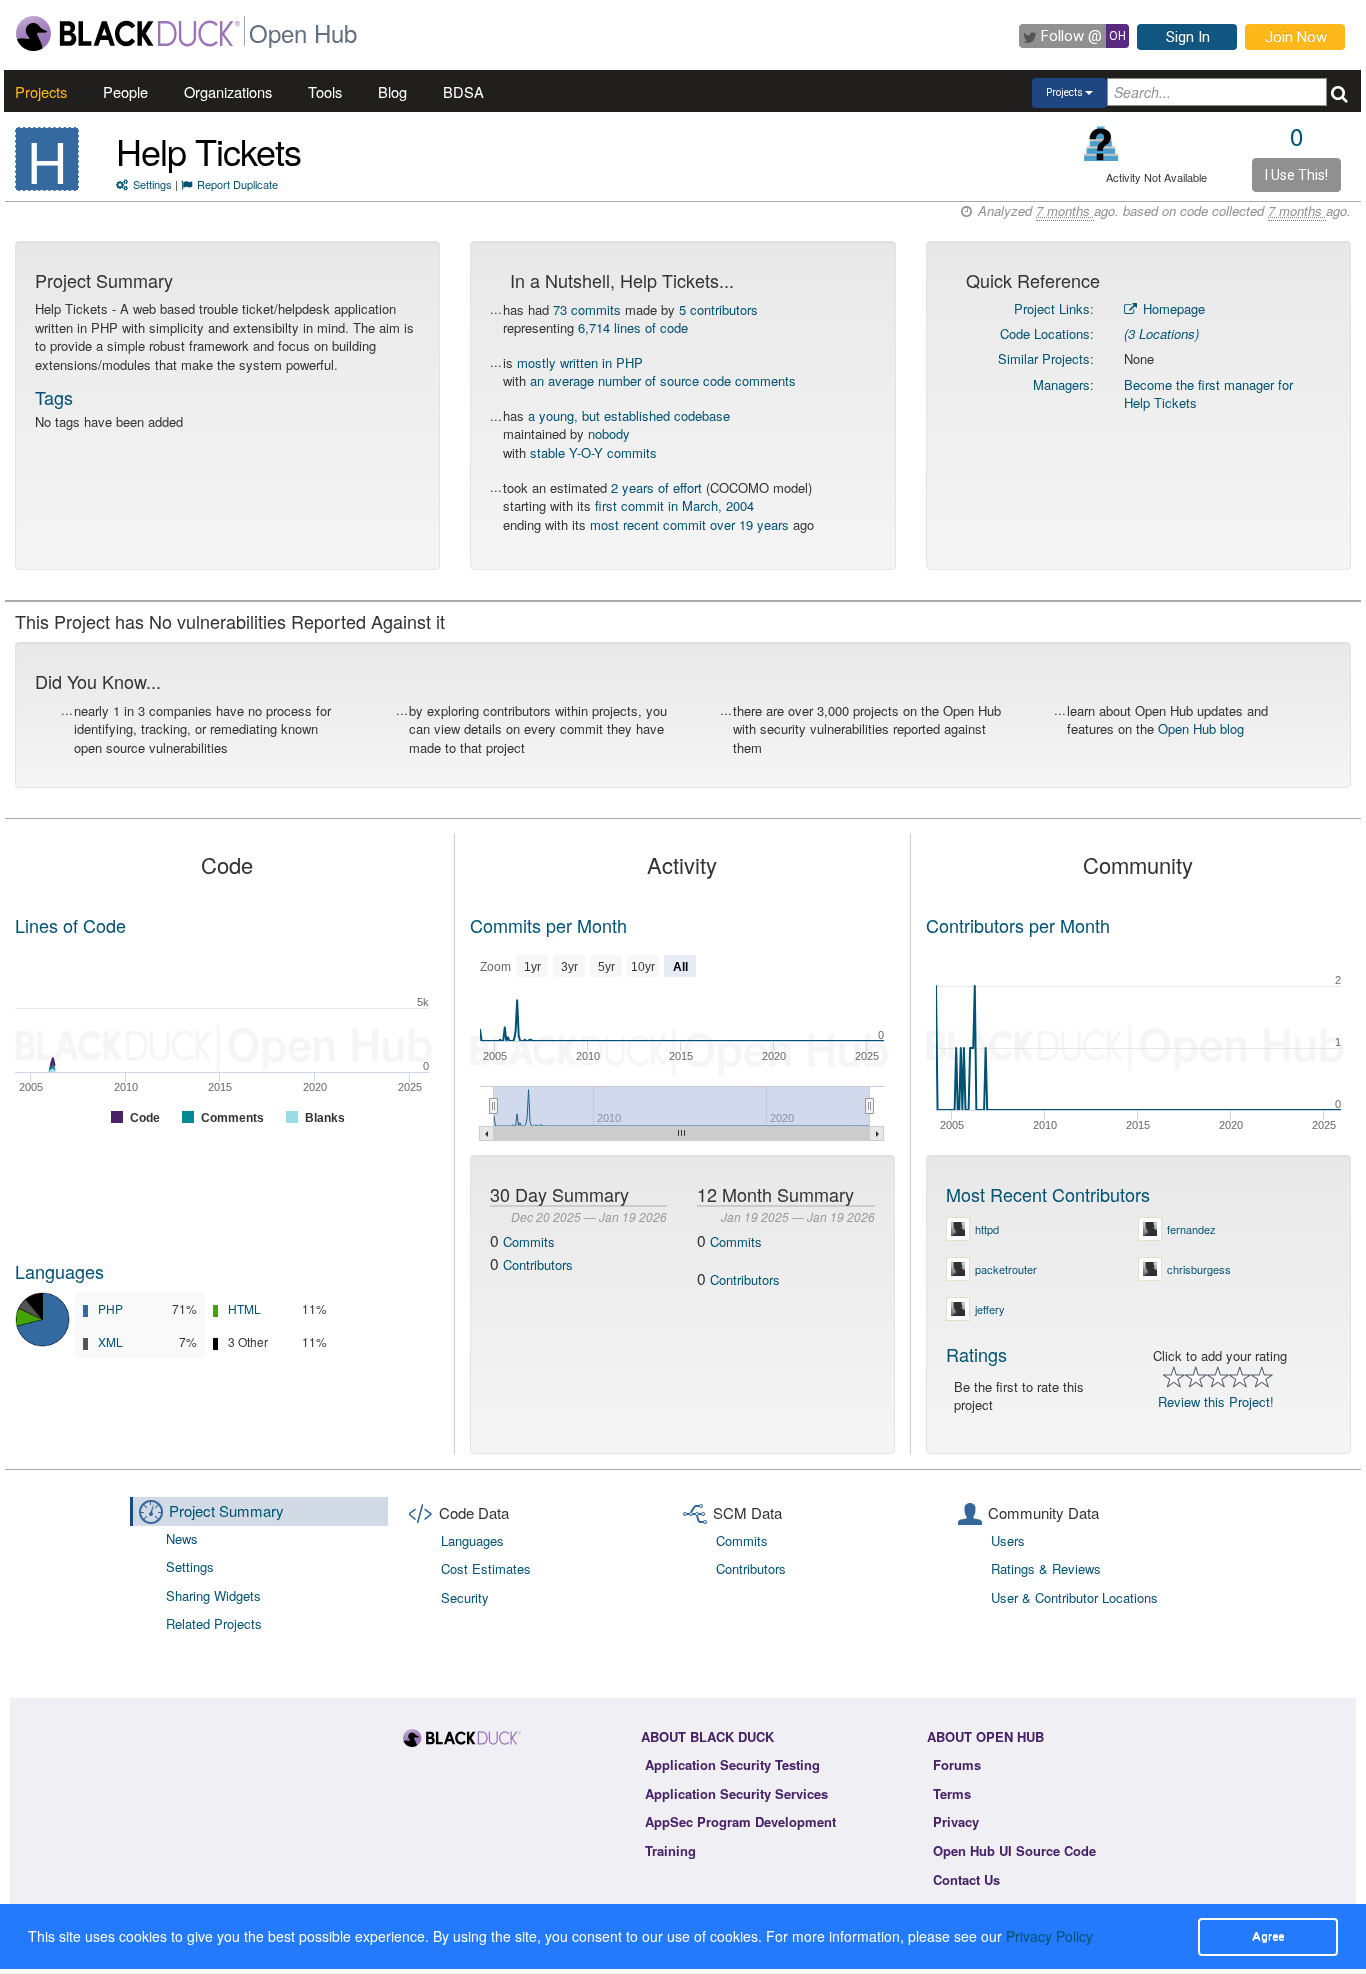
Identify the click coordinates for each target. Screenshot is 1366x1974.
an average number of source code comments (663, 380)
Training (670, 1850)
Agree (1268, 1936)
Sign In (1188, 37)
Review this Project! (1216, 1401)
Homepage (1172, 308)
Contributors (538, 1264)
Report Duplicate (237, 184)
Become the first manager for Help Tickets (1208, 394)
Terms (952, 1793)
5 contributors (718, 309)
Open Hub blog (1201, 728)
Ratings (976, 1354)
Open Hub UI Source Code (1014, 1850)
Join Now (1296, 37)
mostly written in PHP (580, 362)
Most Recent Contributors (1048, 1194)
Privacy (956, 1821)
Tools (325, 91)
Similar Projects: (1046, 358)
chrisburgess (1199, 1269)
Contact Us (966, 1879)
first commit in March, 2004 (674, 505)
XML (110, 1341)
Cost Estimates (486, 1568)
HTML (244, 1308)
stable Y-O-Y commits (593, 452)
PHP (110, 1308)
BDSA (463, 91)
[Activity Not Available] (1101, 143)
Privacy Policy (1049, 1936)
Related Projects (214, 1623)
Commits (529, 1241)
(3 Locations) (1161, 333)
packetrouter (1006, 1269)
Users (1008, 1540)
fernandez (1191, 1229)
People (125, 91)
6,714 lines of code (633, 327)
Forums (957, 1764)
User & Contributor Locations (1074, 1597)
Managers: (1063, 384)
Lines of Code (70, 925)
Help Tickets (208, 150)
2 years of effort (656, 487)
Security (465, 1597)
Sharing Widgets (213, 1595)
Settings (152, 184)
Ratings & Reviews (1046, 1568)
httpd (987, 1229)
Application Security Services (736, 1793)
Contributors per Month (1018, 925)
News (182, 1538)
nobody (609, 433)
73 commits (587, 309)
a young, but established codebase (629, 415)
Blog (392, 91)
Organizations (228, 91)
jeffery (990, 1309)
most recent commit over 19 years (689, 524)
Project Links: (1054, 308)
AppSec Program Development (740, 1821)
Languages (59, 1271)
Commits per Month (548, 925)
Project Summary (226, 1510)
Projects (41, 91)
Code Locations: (1047, 333)
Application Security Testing (732, 1764)
